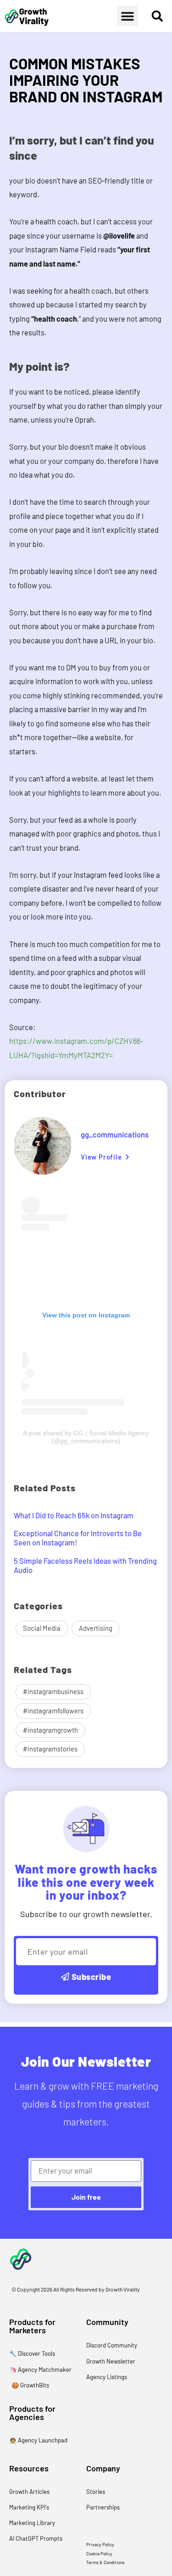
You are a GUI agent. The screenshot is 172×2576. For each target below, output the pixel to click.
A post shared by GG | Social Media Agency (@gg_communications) (86, 1437)
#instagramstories (50, 1749)
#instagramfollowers (53, 1711)
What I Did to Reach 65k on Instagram (74, 1515)
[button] (127, 16)
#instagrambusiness (53, 1691)
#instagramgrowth (50, 1730)
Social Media (42, 1628)
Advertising (96, 1628)
